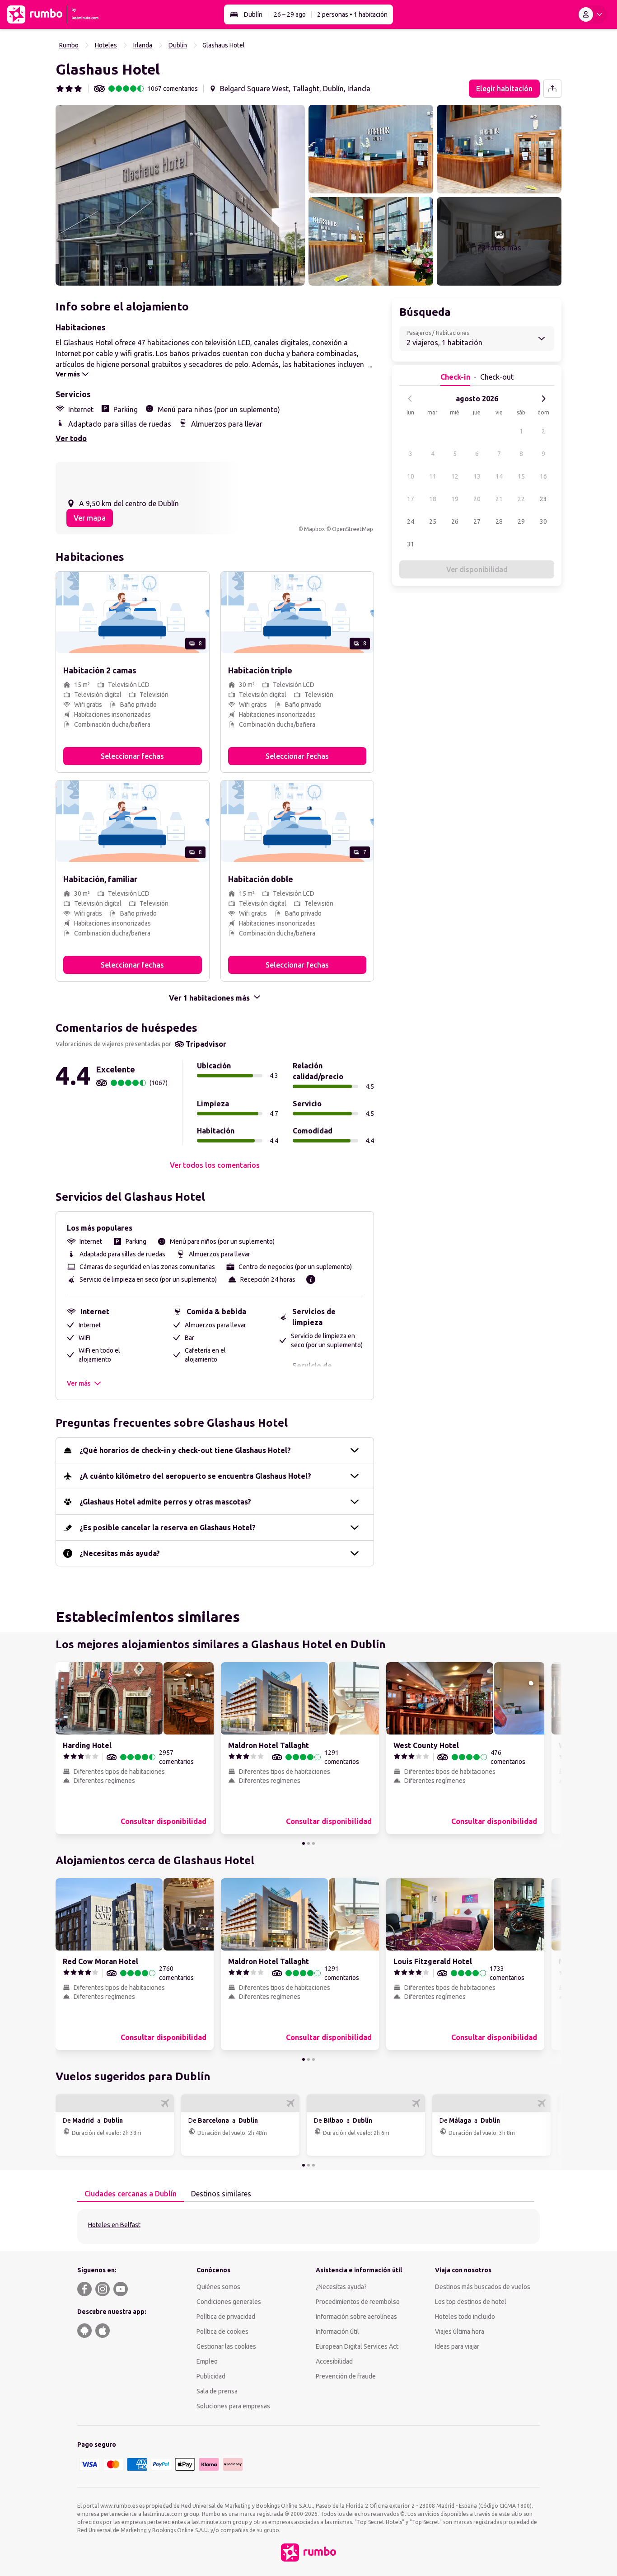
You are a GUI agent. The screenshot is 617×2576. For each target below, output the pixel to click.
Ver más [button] (79, 1383)
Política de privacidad (226, 2317)
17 (411, 499)
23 (543, 499)
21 (499, 499)
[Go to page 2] (308, 1843)
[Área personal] (592, 14)
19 (455, 499)
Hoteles (106, 45)
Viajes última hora (460, 2332)
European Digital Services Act (357, 2346)
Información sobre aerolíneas (356, 2317)
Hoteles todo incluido (465, 2317)
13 (477, 476)
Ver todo (71, 438)
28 (499, 522)
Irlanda (143, 45)
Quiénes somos (218, 2287)
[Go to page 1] (304, 1843)
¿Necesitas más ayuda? (120, 1553)
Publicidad (211, 2376)
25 (433, 522)
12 (455, 476)
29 (521, 522)
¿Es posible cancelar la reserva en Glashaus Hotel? (168, 1528)
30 (543, 522)
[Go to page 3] (313, 1843)
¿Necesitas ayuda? (341, 2287)
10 (411, 476)
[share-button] (552, 89)
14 (499, 476)
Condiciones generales (229, 2302)
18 (433, 499)
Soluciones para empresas (233, 2406)
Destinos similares (221, 2194)
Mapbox (314, 529)
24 (411, 522)
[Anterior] (410, 399)
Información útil (337, 2332)
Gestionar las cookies (226, 2346)
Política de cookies (222, 2332)
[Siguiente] (543, 399)
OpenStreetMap (353, 529)
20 (477, 499)
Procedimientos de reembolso (358, 2302)
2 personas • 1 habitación (352, 14)
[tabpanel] (308, 2226)
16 (543, 476)
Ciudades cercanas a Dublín (131, 2194)
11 (433, 476)
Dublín (253, 14)
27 (477, 522)
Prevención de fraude (346, 2376)
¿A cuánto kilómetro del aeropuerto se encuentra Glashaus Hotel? (195, 1476)
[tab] (131, 2194)
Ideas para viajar (457, 2346)
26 (455, 522)
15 (521, 476)
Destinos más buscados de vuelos (483, 2287)
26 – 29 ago (290, 14)
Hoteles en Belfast (114, 2225)
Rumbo (69, 45)
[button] (180, 195)
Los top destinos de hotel (471, 2302)
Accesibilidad (334, 2361)
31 (411, 544)
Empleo (207, 2361)
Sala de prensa (217, 2391)
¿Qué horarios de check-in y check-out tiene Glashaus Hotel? (185, 1450)
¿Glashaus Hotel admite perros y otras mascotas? (165, 1502)
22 (521, 499)
